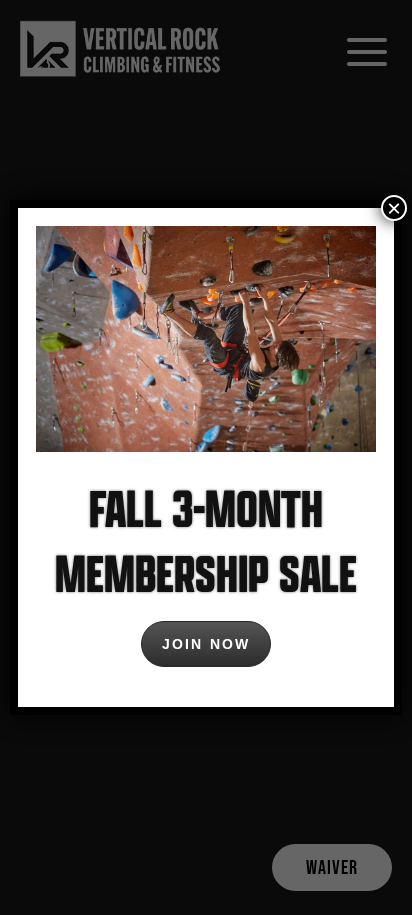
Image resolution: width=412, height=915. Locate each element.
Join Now (206, 644)
